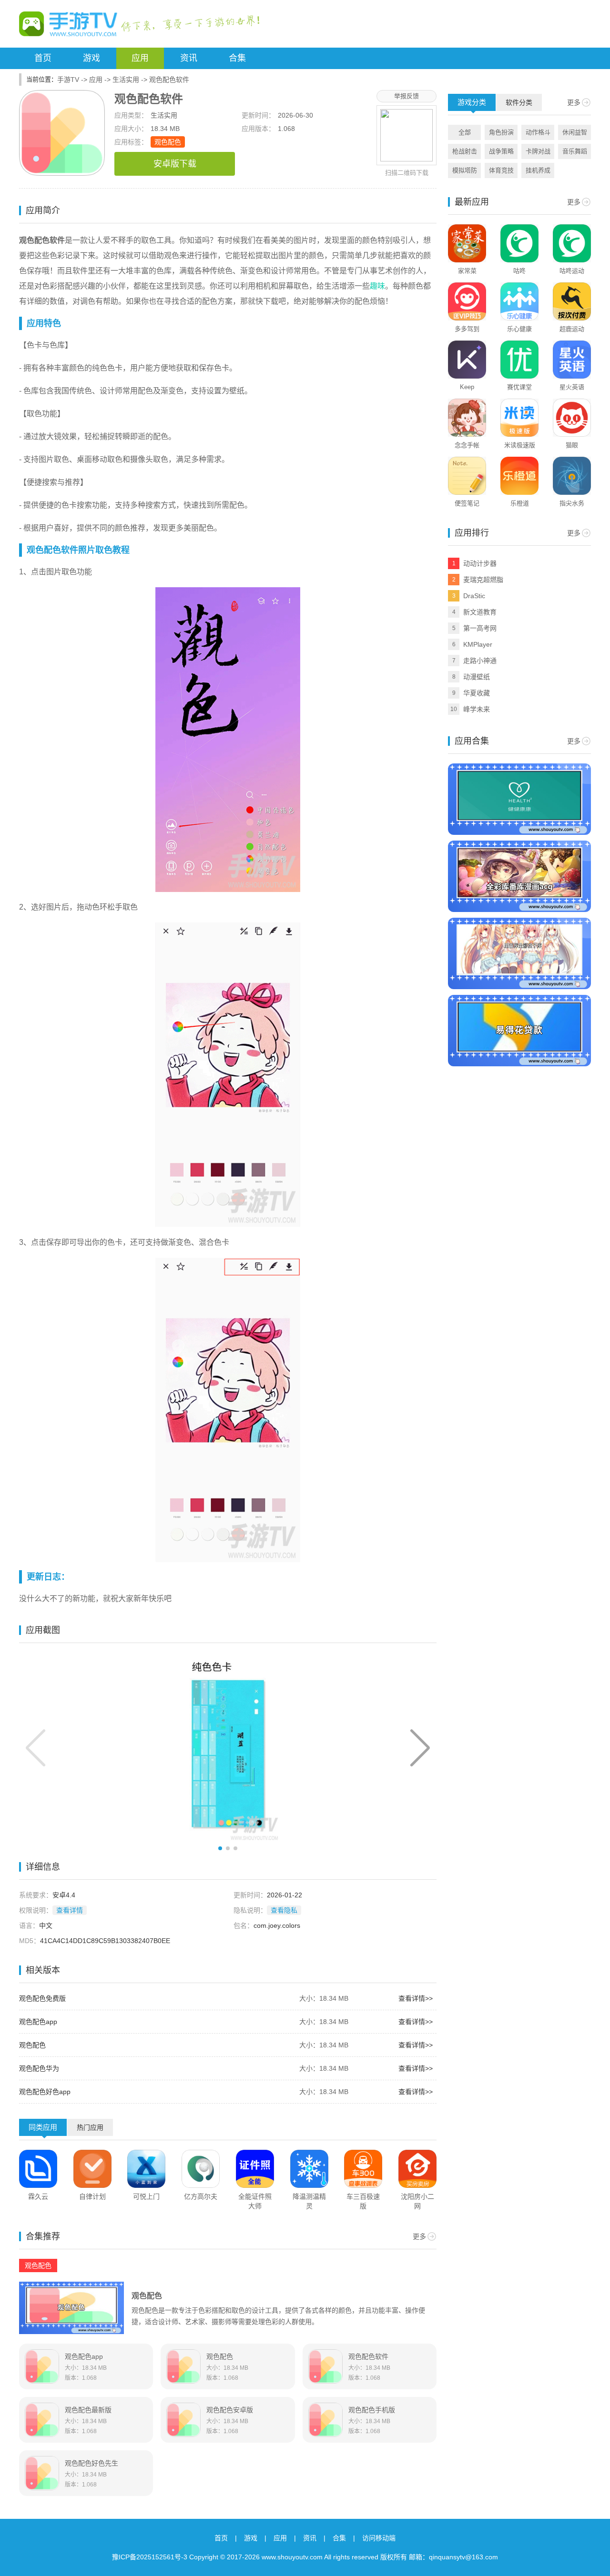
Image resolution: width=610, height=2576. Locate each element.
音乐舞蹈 (575, 151)
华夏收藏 (477, 693)
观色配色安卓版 (230, 2410)
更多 (419, 2236)
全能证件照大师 (255, 2201)
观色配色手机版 (372, 2410)
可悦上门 (146, 2196)
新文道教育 (480, 612)
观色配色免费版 (42, 1998)
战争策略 (501, 151)
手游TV (68, 80)
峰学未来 (477, 709)
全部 (465, 132)
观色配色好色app (45, 2092)
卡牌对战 (538, 151)
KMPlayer (478, 644)
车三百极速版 (363, 2201)
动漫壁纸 (477, 677)
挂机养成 (538, 170)
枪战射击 (465, 151)
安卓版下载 (175, 164)
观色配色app (38, 2022)
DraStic (474, 596)
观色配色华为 (39, 2068)
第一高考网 (480, 628)
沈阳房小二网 (417, 2201)
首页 (43, 58)
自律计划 (92, 2196)
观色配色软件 (368, 2356)
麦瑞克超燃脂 (483, 580)
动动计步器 (480, 563)
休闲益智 (575, 132)
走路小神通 (480, 661)
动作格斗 (538, 132)
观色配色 (168, 142)
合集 (237, 58)
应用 (140, 58)
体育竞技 (501, 170)
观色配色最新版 (88, 2410)
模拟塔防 (465, 170)
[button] (420, 1748)
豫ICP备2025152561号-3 (150, 2557)
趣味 (377, 286)
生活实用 (126, 80)
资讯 (189, 58)
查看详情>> (416, 1998)
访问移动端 (379, 2538)
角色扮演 (501, 132)
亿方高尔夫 (201, 2196)
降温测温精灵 (309, 2201)
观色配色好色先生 (91, 2463)
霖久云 (38, 2196)
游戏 (91, 58)
